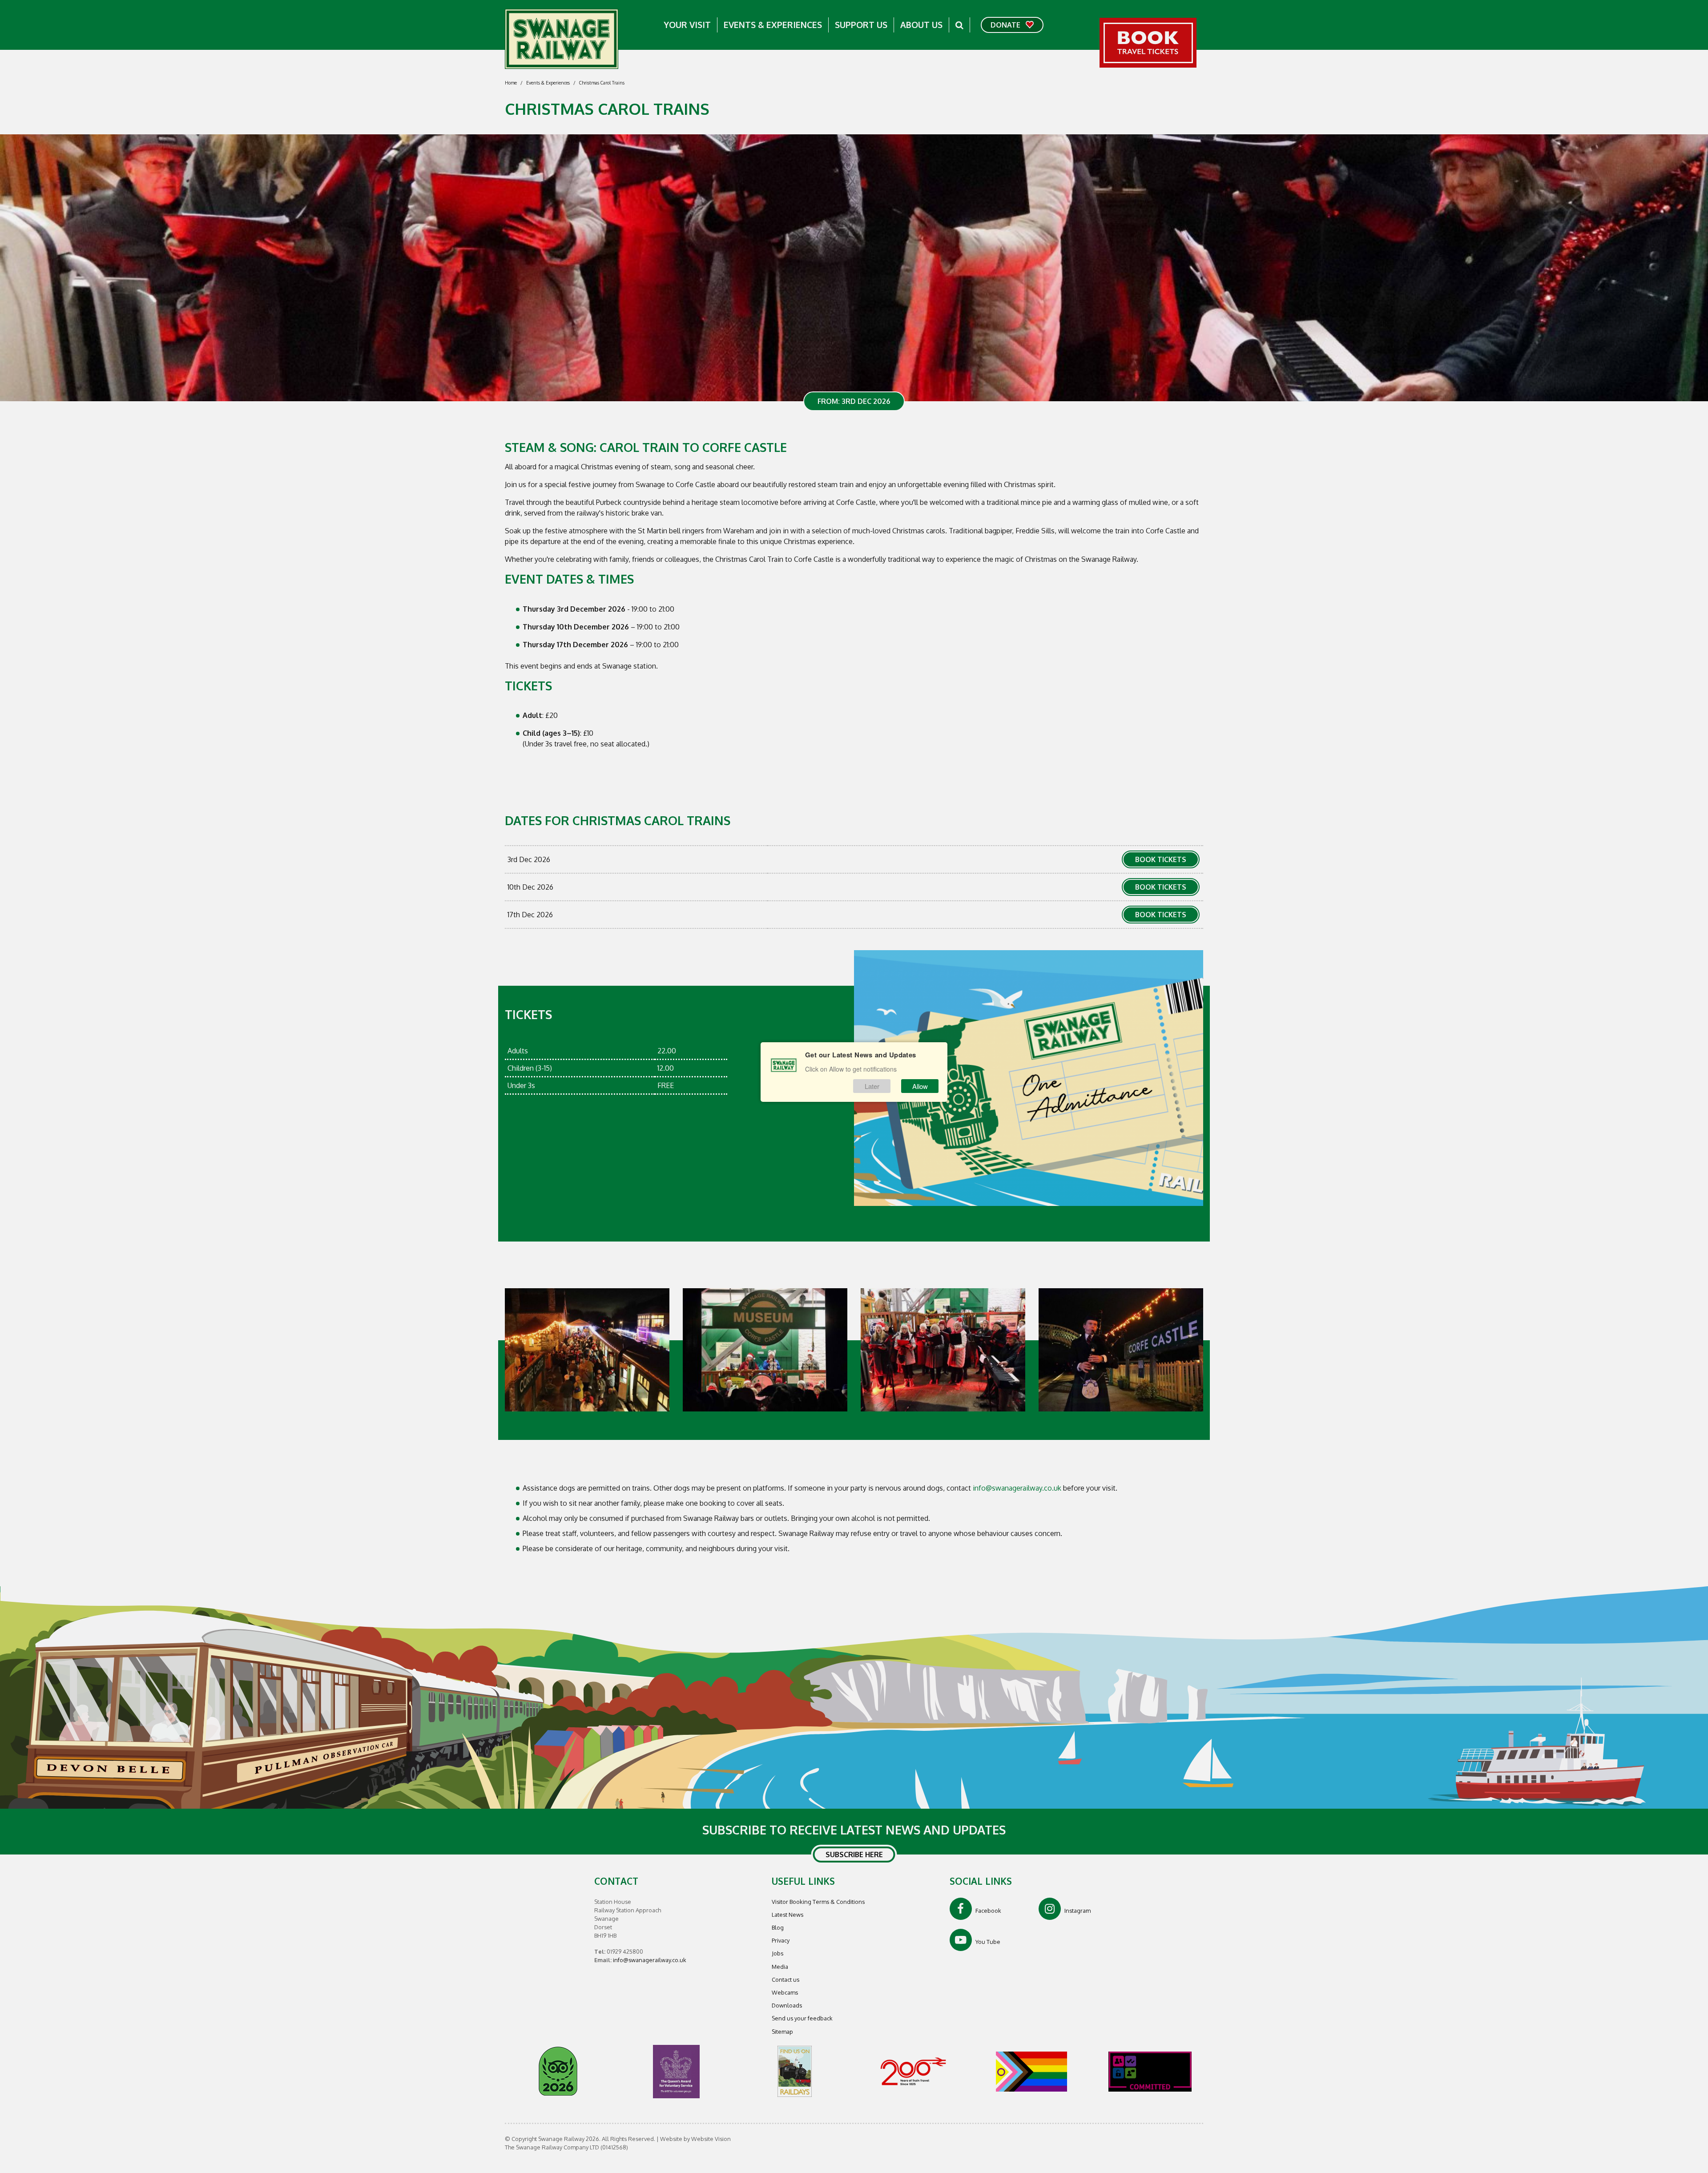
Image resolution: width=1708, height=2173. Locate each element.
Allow (920, 1086)
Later (872, 1086)
